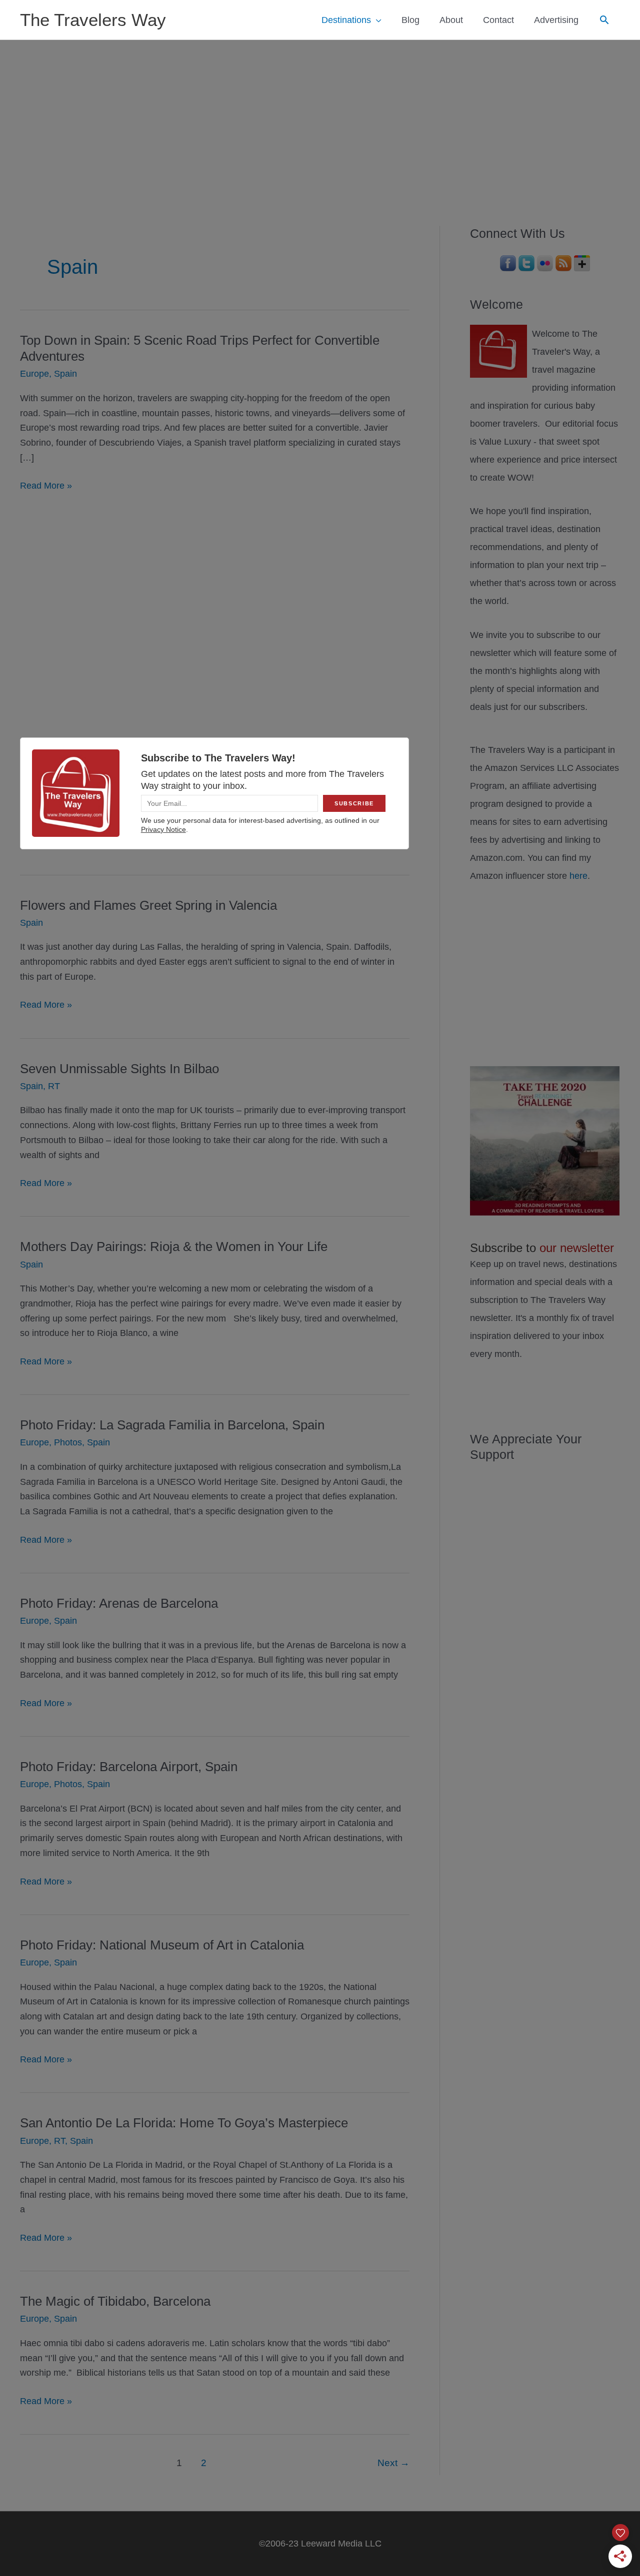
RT (54, 1086)
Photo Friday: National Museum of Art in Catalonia (162, 1945)
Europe (34, 374)
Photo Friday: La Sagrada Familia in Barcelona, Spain (172, 1425)
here (578, 876)
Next (393, 2463)
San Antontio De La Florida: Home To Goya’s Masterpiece (184, 2123)
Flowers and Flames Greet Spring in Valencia (148, 905)
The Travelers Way (93, 20)
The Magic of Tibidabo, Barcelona (115, 2301)
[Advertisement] (320, 115)
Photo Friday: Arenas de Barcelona (119, 1603)
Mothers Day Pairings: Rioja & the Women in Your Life (174, 1247)
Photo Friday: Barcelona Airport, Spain (129, 1767)
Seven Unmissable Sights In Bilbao (119, 1069)
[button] (604, 20)
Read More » (46, 487)
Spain (65, 374)
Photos (68, 1442)
